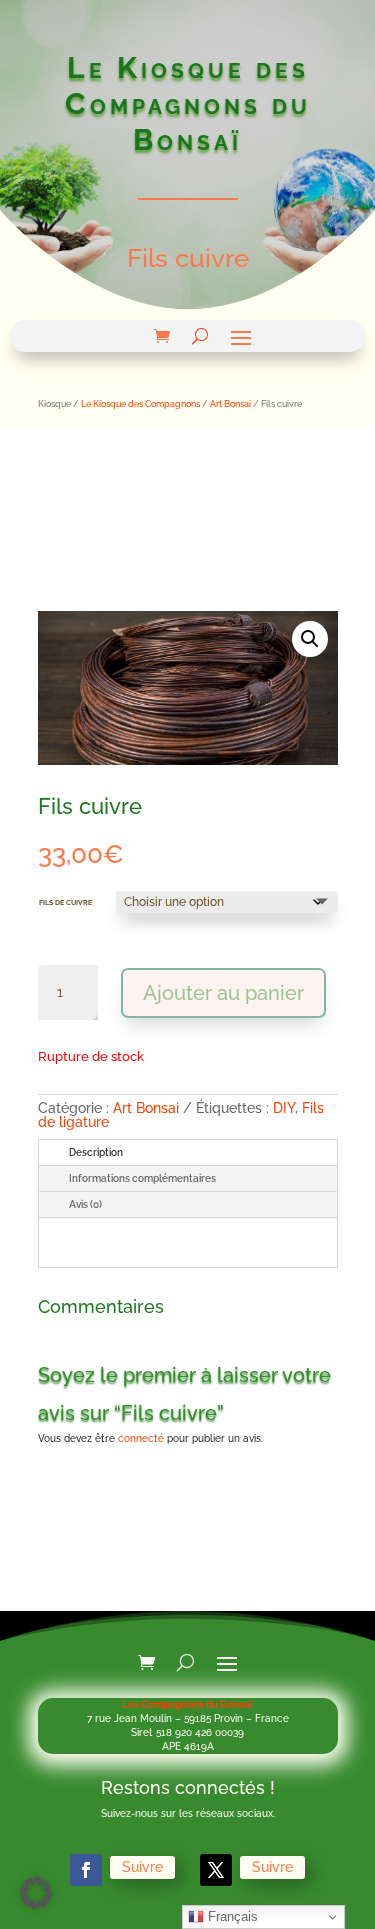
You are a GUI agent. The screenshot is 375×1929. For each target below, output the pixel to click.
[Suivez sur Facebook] (86, 1870)
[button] (310, 639)
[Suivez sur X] (216, 1870)
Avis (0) (85, 1204)
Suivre (142, 1867)
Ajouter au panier (223, 993)
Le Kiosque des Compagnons (140, 403)
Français (231, 1916)
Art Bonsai (230, 403)
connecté (141, 1438)
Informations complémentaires (142, 1178)
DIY (284, 1108)
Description (96, 1152)
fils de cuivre (65, 901)
